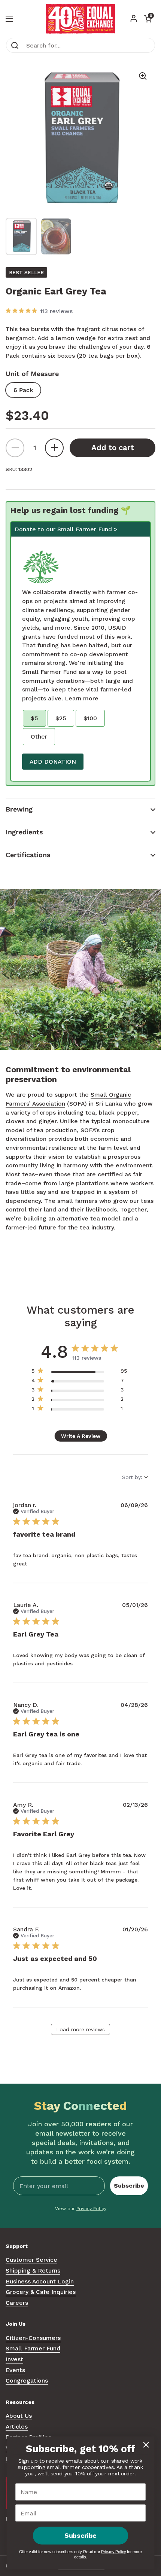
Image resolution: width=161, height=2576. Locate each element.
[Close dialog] (146, 2445)
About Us (19, 2416)
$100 (90, 718)
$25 (61, 718)
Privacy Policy (91, 2209)
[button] (80, 809)
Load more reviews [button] (80, 2029)
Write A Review (81, 1436)
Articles (17, 2427)
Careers (17, 2303)
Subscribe (129, 2186)
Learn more (82, 698)
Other (39, 737)
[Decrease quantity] (15, 448)
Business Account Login (40, 2281)
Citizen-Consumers (33, 2338)
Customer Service (31, 2260)
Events (15, 2370)
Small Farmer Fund (33, 2348)
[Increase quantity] (54, 448)
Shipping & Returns (33, 2271)
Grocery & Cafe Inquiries (41, 2292)
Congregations (27, 2381)
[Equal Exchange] (80, 19)
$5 (34, 718)
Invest (14, 2359)
